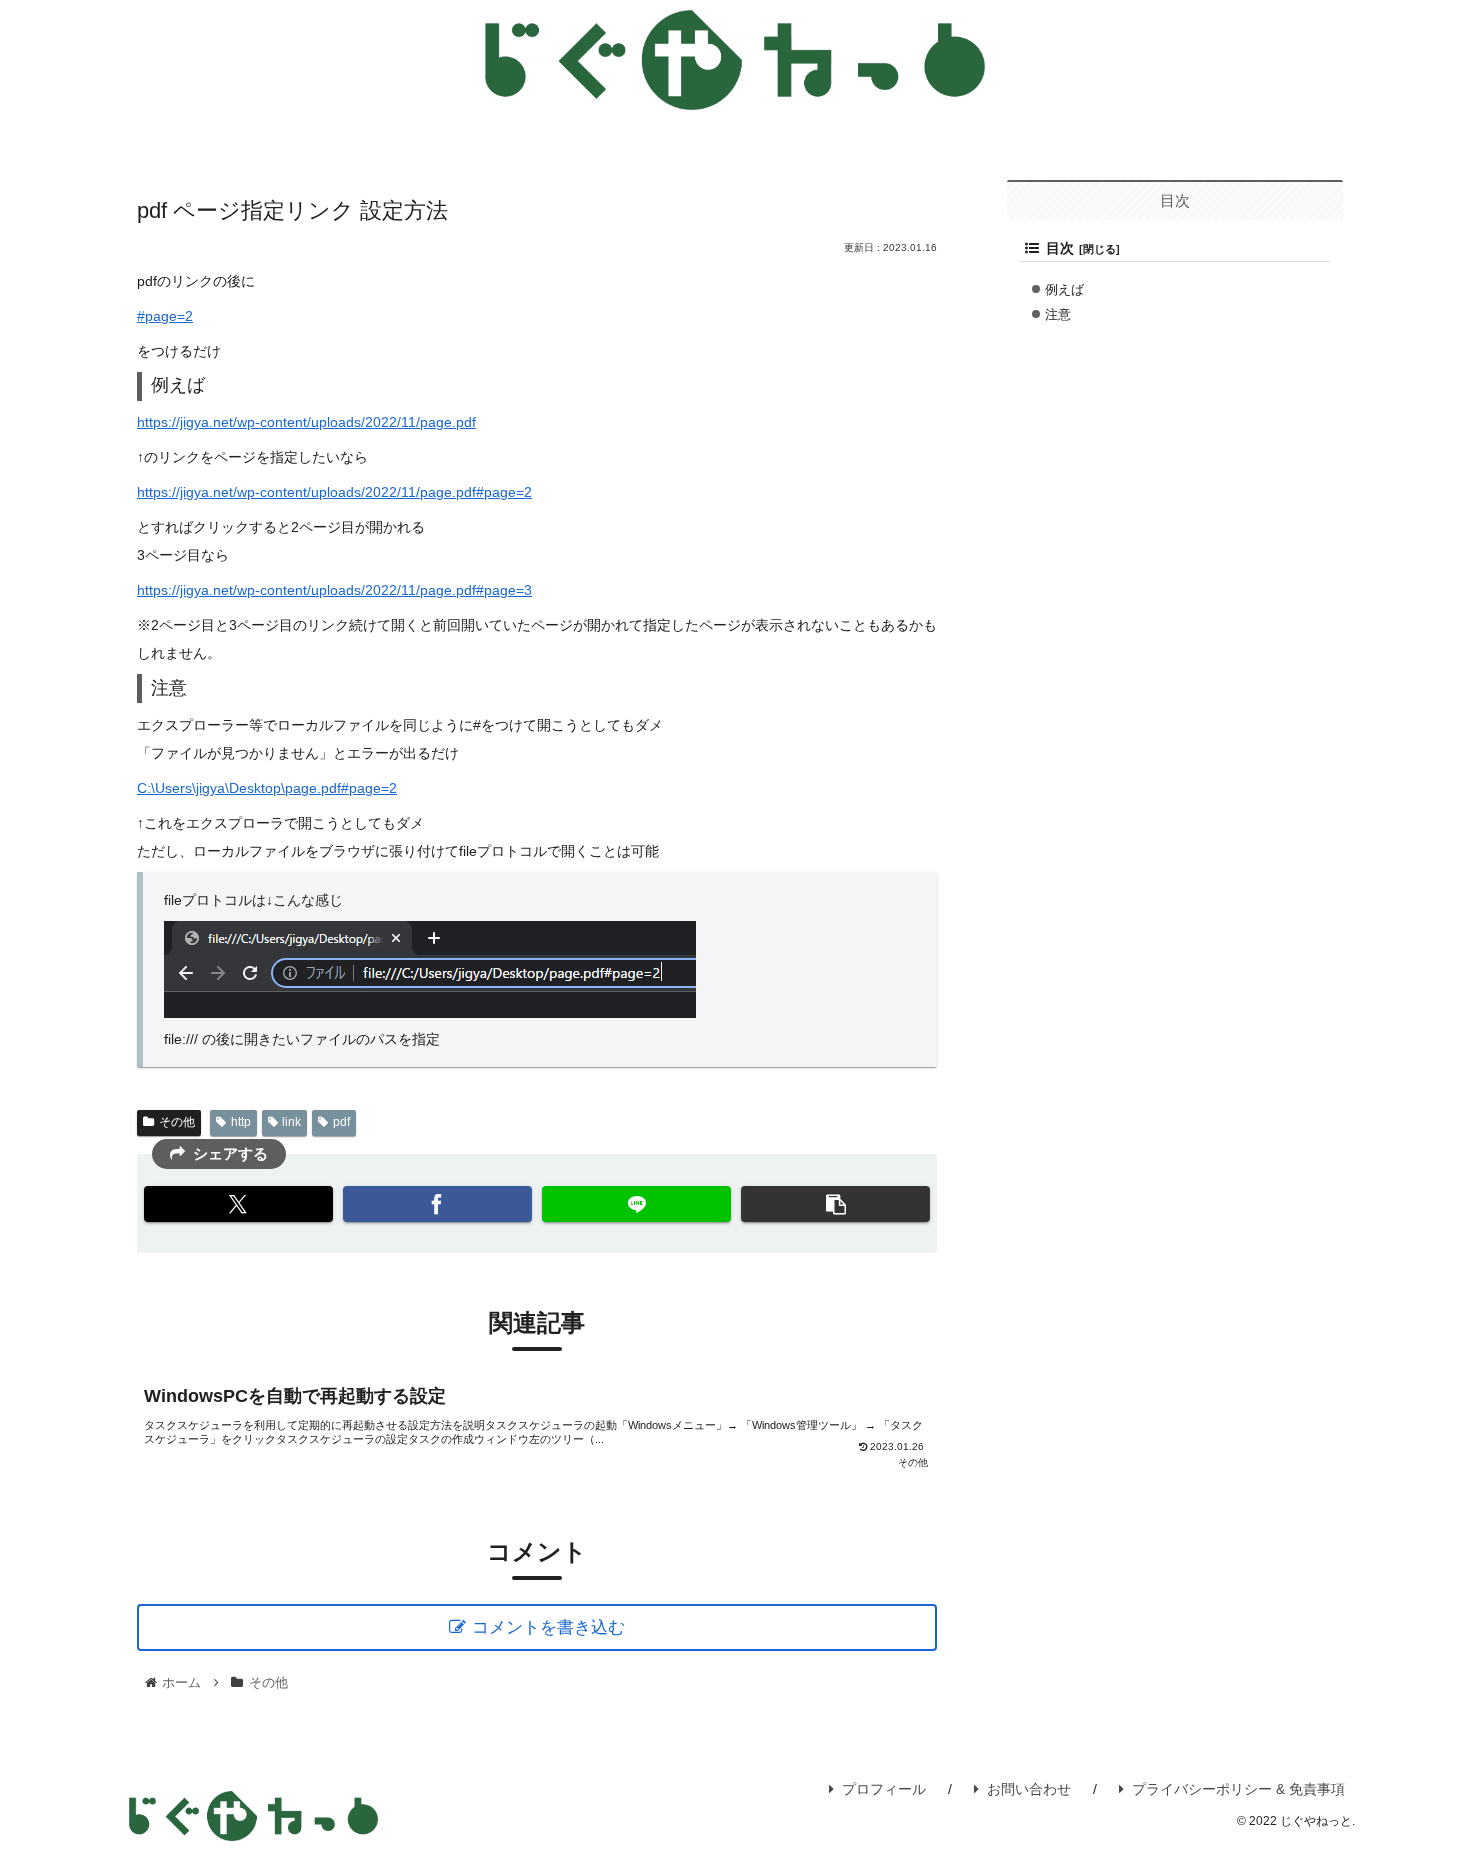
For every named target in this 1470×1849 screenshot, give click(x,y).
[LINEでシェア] (636, 1204)
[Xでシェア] (238, 1204)
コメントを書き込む (548, 1627)
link (291, 1122)
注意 (1058, 316)
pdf (341, 1122)
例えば (1064, 291)
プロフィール (884, 1789)
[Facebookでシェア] (437, 1204)
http (241, 1122)
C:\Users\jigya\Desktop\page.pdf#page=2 (267, 788)
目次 (1060, 249)
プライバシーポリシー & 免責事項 (1238, 1789)
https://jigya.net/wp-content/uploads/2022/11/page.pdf (306, 422)
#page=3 (504, 590)
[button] (835, 1204)
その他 (177, 1122)
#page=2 (165, 316)
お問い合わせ (1029, 1789)
